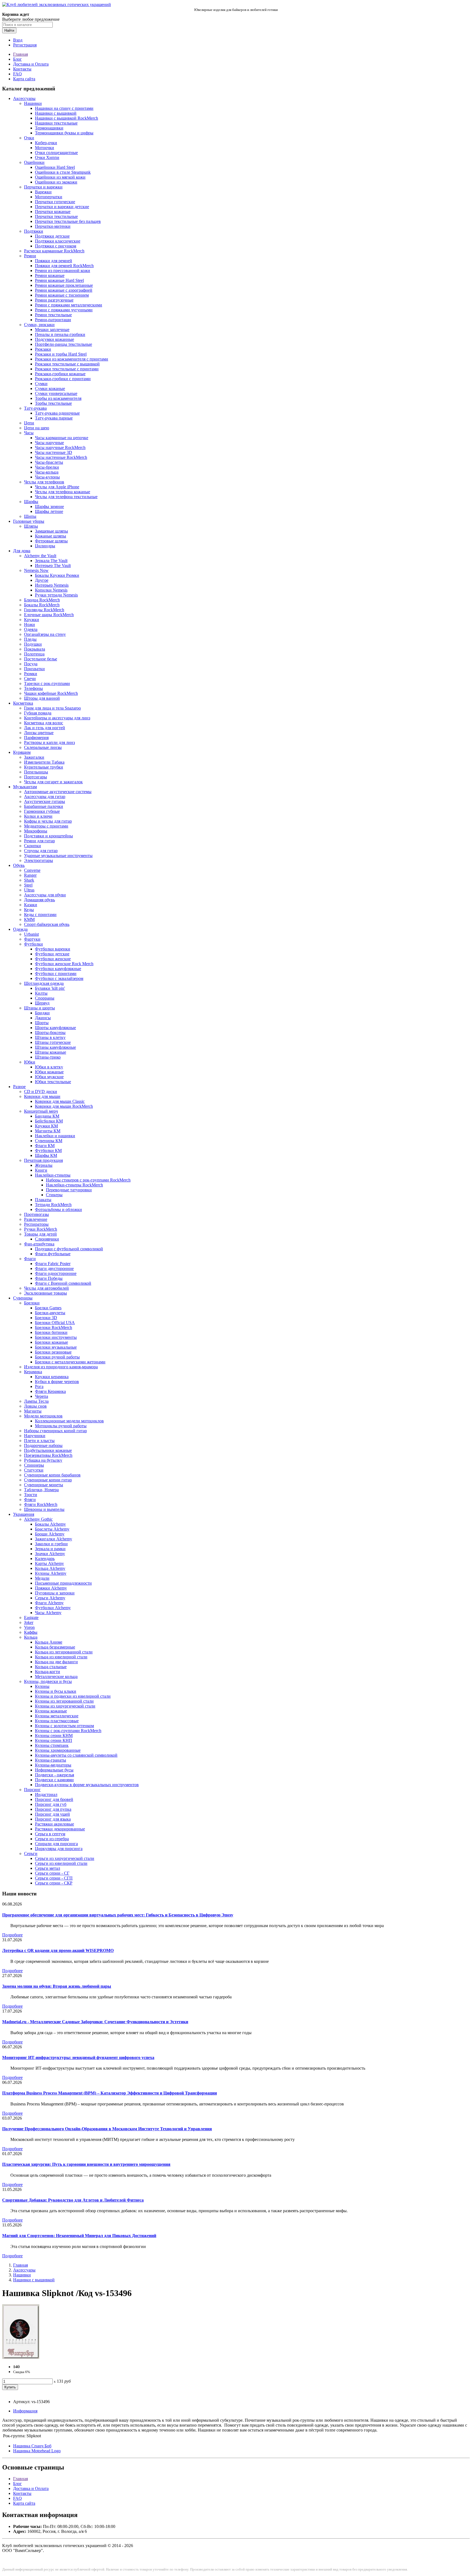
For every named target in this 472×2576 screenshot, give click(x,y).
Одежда (20, 929)
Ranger (30, 875)
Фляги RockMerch (41, 1504)
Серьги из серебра (52, 1839)
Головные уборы (29, 521)
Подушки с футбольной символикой (69, 1249)
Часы (29, 433)
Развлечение (36, 1219)
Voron (29, 1627)
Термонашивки (49, 128)
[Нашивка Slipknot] (21, 2357)
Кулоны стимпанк (52, 1745)
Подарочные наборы (43, 1445)
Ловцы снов (35, 1406)
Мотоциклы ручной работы (61, 1426)
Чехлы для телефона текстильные (66, 497)
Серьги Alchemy (50, 1598)
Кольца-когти (48, 1672)
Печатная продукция (43, 1160)
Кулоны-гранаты (51, 1760)
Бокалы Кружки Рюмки (57, 575)
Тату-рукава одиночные (57, 413)
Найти (9, 30)
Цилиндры (45, 546)
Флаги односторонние (56, 1273)
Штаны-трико (48, 1057)
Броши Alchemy (50, 1534)
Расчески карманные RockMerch (54, 251)
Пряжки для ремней (54, 261)
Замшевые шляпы (51, 531)
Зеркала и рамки (50, 1549)
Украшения (24, 1514)
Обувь (19, 865)
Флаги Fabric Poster (53, 1264)
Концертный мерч (41, 1111)
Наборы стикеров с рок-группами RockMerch (88, 1180)
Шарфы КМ (46, 1155)
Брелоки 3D (46, 1318)
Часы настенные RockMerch (61, 457)
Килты (41, 993)
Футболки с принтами (56, 974)
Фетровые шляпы (51, 541)
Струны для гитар (41, 851)
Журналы (44, 1165)
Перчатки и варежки (43, 187)
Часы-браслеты (49, 462)
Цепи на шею (37, 428)
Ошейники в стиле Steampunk (63, 172)
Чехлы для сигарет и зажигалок (53, 782)
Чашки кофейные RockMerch (51, 693)
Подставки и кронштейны (48, 836)
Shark (29, 880)
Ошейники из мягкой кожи (60, 177)
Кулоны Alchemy (51, 1573)
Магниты (33, 1411)
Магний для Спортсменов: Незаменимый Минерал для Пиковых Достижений (79, 2236)
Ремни (30, 256)
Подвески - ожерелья (54, 1775)
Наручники (35, 1436)
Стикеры (54, 1195)
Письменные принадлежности (63, 1583)
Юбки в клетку (49, 1067)
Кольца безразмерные (55, 1647)
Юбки (30, 1062)
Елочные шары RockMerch (49, 615)
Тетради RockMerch (53, 1205)
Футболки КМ (48, 1150)
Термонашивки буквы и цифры (64, 133)
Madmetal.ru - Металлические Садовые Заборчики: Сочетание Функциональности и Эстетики (95, 2022)
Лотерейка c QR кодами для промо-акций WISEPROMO (58, 1950)
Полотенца (34, 654)
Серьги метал (48, 1868)
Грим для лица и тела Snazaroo (52, 708)
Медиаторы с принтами (46, 826)
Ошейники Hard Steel (55, 167)
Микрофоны (36, 831)
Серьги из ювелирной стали (61, 1863)
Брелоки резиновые (53, 1352)
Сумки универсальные (56, 393)
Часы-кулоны (47, 477)
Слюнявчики (47, 1239)
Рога (39, 1386)
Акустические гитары (45, 801)
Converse (32, 870)
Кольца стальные (51, 1667)
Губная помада (38, 713)
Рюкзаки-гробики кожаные (60, 374)
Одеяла (31, 629)
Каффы (31, 1632)
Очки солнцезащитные (56, 153)
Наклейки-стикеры (53, 1175)
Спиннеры (34, 1465)
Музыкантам (25, 787)
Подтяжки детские (52, 236)
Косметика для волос (44, 723)
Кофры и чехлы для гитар (48, 821)
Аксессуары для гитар (45, 797)
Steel (28, 885)
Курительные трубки (44, 767)
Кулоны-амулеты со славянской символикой (76, 1755)
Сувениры (23, 1298)
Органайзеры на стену (45, 634)
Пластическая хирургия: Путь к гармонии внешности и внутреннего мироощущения (86, 2164)
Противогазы (36, 1214)
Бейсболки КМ (49, 1121)
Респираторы (36, 1224)
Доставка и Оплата (31, 64)
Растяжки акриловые (54, 1824)
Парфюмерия (36, 738)
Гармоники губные (42, 811)
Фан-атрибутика (39, 1244)
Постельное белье (41, 659)
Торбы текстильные (53, 403)
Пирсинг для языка (53, 1819)
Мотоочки (45, 148)
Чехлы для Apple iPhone (57, 487)
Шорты (42, 1023)
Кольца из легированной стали (64, 1652)
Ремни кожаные (50, 275)
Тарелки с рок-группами (47, 683)
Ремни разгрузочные (54, 300)
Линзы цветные (39, 733)
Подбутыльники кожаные (48, 1450)
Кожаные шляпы (51, 536)
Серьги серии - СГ (52, 1873)
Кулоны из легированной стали (64, 1701)
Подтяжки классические (58, 241)
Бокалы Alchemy (50, 1524)
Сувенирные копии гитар (48, 1480)
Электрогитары (39, 860)
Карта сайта (24, 79)
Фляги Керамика (50, 1391)
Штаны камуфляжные (55, 1047)
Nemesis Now (36, 570)
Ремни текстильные (53, 315)
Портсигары (36, 777)
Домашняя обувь (39, 900)
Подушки (33, 644)
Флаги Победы (49, 1278)
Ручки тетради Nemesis (56, 595)
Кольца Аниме (49, 1642)
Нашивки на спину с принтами (64, 108)
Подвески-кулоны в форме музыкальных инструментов (87, 1785)
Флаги (30, 1259)
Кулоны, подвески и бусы (48, 1681)
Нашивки (33, 103)
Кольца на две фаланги (56, 1662)
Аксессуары (24, 98)
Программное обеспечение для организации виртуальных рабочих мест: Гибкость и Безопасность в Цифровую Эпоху (118, 1915)
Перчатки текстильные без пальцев (68, 221)
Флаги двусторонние (54, 1268)
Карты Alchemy (49, 1563)
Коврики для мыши (42, 1096)
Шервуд (42, 1003)
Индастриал (46, 1794)
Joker (29, 1622)
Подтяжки (34, 231)
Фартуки (32, 939)
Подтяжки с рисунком (56, 246)
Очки (29, 138)
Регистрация (25, 45)
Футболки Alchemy (53, 1608)
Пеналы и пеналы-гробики (60, 334)
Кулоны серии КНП (54, 1740)
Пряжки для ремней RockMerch (64, 266)
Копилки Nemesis (51, 590)
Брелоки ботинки (51, 1332)
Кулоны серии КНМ (54, 1735)
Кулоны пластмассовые (57, 1721)
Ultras (29, 890)
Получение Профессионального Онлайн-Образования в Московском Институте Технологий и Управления (107, 2129)
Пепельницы (36, 772)
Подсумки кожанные (54, 339)
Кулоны (42, 1686)
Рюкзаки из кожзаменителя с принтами (72, 359)
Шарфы (31, 502)
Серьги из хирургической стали (65, 1858)
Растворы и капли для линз (49, 742)
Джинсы (43, 1018)
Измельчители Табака (44, 762)
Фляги (30, 1500)
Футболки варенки (53, 949)
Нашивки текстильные (56, 123)
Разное (19, 1087)
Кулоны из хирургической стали (65, 1706)
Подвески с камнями (54, 1780)
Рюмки (31, 674)
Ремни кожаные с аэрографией (64, 290)
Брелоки (32, 1303)
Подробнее (12, 1935)
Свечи (30, 679)
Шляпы (31, 526)
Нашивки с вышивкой (56, 113)
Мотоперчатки (49, 197)
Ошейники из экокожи (56, 182)
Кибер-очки (46, 143)
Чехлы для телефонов (44, 482)
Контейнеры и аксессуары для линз (57, 718)
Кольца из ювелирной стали (61, 1657)
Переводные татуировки (69, 1190)
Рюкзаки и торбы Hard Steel (61, 354)
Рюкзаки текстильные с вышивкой (67, 364)
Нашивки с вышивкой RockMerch (67, 118)
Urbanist (31, 934)
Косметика (23, 703)
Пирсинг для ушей (52, 1814)
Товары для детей (40, 1234)
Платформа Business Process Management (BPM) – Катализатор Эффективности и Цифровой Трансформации (110, 2093)
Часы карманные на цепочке (62, 438)
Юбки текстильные (53, 1082)
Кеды (29, 910)
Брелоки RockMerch (54, 1327)
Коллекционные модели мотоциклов (69, 1421)
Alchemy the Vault (40, 556)
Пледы (30, 639)
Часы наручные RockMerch (60, 447)
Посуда (31, 664)
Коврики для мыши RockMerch (64, 1106)
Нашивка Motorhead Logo (37, 2451)
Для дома (22, 551)
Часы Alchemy (48, 1613)
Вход (18, 40)
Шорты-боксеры (50, 1033)
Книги (41, 1170)
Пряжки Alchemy (51, 1588)
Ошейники (34, 162)
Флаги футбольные (53, 1254)
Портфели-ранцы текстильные (64, 344)
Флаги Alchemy (49, 1603)
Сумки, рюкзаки (39, 325)
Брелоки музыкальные (56, 1347)
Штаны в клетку (50, 1037)
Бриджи (42, 1013)
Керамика (33, 1372)
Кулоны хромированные (58, 1750)
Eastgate (31, 1618)
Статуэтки (34, 1470)
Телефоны (33, 688)
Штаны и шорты (39, 1008)
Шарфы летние (49, 511)
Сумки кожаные (50, 389)
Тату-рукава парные (54, 418)
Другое (42, 580)
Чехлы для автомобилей (46, 1288)
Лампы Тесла (36, 1401)
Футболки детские (52, 954)
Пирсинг (32, 1790)
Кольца (31, 1637)
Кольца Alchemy (50, 1568)
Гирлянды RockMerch (44, 610)
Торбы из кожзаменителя (58, 398)
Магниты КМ (48, 1131)
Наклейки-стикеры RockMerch (74, 1185)
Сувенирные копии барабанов (52, 1475)
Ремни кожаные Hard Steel (59, 280)
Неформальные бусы (54, 1770)
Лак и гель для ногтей (45, 728)
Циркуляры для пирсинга (59, 1849)
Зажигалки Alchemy (54, 1539)
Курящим (22, 752)
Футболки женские (53, 959)
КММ (29, 919)
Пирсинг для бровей (54, 1799)
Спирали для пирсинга (56, 1844)
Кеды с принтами (40, 915)
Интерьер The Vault (53, 565)
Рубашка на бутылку (43, 1460)
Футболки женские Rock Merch (64, 964)
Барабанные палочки (44, 806)
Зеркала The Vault (51, 561)
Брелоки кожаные (51, 1342)
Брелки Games (48, 1308)
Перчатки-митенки (53, 226)
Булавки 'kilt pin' (50, 988)
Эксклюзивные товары (45, 1293)
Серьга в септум (50, 1834)
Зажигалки (34, 757)
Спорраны (45, 998)
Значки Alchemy (50, 1554)
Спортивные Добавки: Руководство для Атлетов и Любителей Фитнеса (73, 2200)
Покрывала (35, 649)
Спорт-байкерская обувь (47, 924)
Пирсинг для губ (51, 1804)
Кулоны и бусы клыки (56, 1691)
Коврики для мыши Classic (60, 1101)
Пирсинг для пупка (53, 1809)
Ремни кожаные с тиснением (62, 295)
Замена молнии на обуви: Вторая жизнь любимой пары (57, 1986)
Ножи (29, 624)
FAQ (17, 74)
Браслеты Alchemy (52, 1529)
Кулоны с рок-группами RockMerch (68, 1731)
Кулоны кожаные (51, 1711)
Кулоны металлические (57, 1716)
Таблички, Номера (41, 1490)
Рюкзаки (43, 349)
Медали (42, 1578)
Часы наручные (49, 443)
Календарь (45, 1559)
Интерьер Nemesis (52, 585)
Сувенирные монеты (44, 1485)
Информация (25, 2411)
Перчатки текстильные (56, 216)
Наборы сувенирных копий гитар (55, 1431)
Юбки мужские (49, 1077)
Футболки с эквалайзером (59, 978)
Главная (20, 54)
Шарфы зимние (49, 506)
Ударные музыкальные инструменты (58, 856)
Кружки (32, 620)
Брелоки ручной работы (57, 1357)
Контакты (22, 69)
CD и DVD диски (41, 1091)
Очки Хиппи (47, 157)
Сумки (41, 384)
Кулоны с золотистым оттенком (64, 1726)
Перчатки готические (55, 202)
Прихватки (34, 669)
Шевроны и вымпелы (44, 1509)
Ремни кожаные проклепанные (64, 285)
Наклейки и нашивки (55, 1136)
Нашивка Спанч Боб (32, 2446)
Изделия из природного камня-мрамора (61, 1367)
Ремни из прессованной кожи (63, 271)
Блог (17, 59)
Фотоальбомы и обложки (58, 1209)
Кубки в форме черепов (57, 1382)
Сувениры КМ (49, 1141)
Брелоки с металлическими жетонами (70, 1362)
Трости (31, 1495)
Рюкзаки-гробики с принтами (63, 379)
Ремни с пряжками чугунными (64, 310)
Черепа (42, 1396)
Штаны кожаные (51, 1052)
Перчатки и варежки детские (62, 207)
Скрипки (33, 846)
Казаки (31, 905)
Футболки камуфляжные (58, 969)
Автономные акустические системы (58, 792)
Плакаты (43, 1200)
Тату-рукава (35, 408)
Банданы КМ (47, 1116)
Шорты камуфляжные (55, 1028)
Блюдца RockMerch (42, 600)
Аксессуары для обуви (45, 895)
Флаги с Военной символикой (63, 1283)
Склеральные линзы (43, 747)
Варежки (43, 192)
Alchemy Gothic (38, 1519)
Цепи (29, 423)
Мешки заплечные (52, 330)
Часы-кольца (47, 472)
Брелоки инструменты (56, 1337)
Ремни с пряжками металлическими (69, 305)
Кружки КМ (46, 1126)
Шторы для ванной (42, 698)
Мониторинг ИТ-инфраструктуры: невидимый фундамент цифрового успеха (78, 2057)
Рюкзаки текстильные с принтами (67, 369)
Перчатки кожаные (53, 212)
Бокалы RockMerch (42, 605)
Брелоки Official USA (55, 1323)
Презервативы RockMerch (48, 1455)
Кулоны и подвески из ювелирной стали (73, 1696)
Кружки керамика (52, 1377)
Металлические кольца (56, 1677)
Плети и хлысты (39, 1441)
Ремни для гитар (39, 841)
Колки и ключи (38, 816)
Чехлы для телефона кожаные (63, 492)
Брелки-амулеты (50, 1313)
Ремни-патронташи (53, 320)
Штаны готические (53, 1042)
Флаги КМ (45, 1146)
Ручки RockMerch (41, 1229)
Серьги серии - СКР (54, 1883)
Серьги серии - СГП (54, 1878)
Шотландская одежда (44, 983)
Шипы (30, 516)
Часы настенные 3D (54, 452)
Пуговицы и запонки (55, 1593)
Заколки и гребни (51, 1544)
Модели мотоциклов (43, 1416)
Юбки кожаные (49, 1072)
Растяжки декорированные (60, 1829)
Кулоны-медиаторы (53, 1765)
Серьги (31, 1853)
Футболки (33, 944)
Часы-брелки (47, 467)
